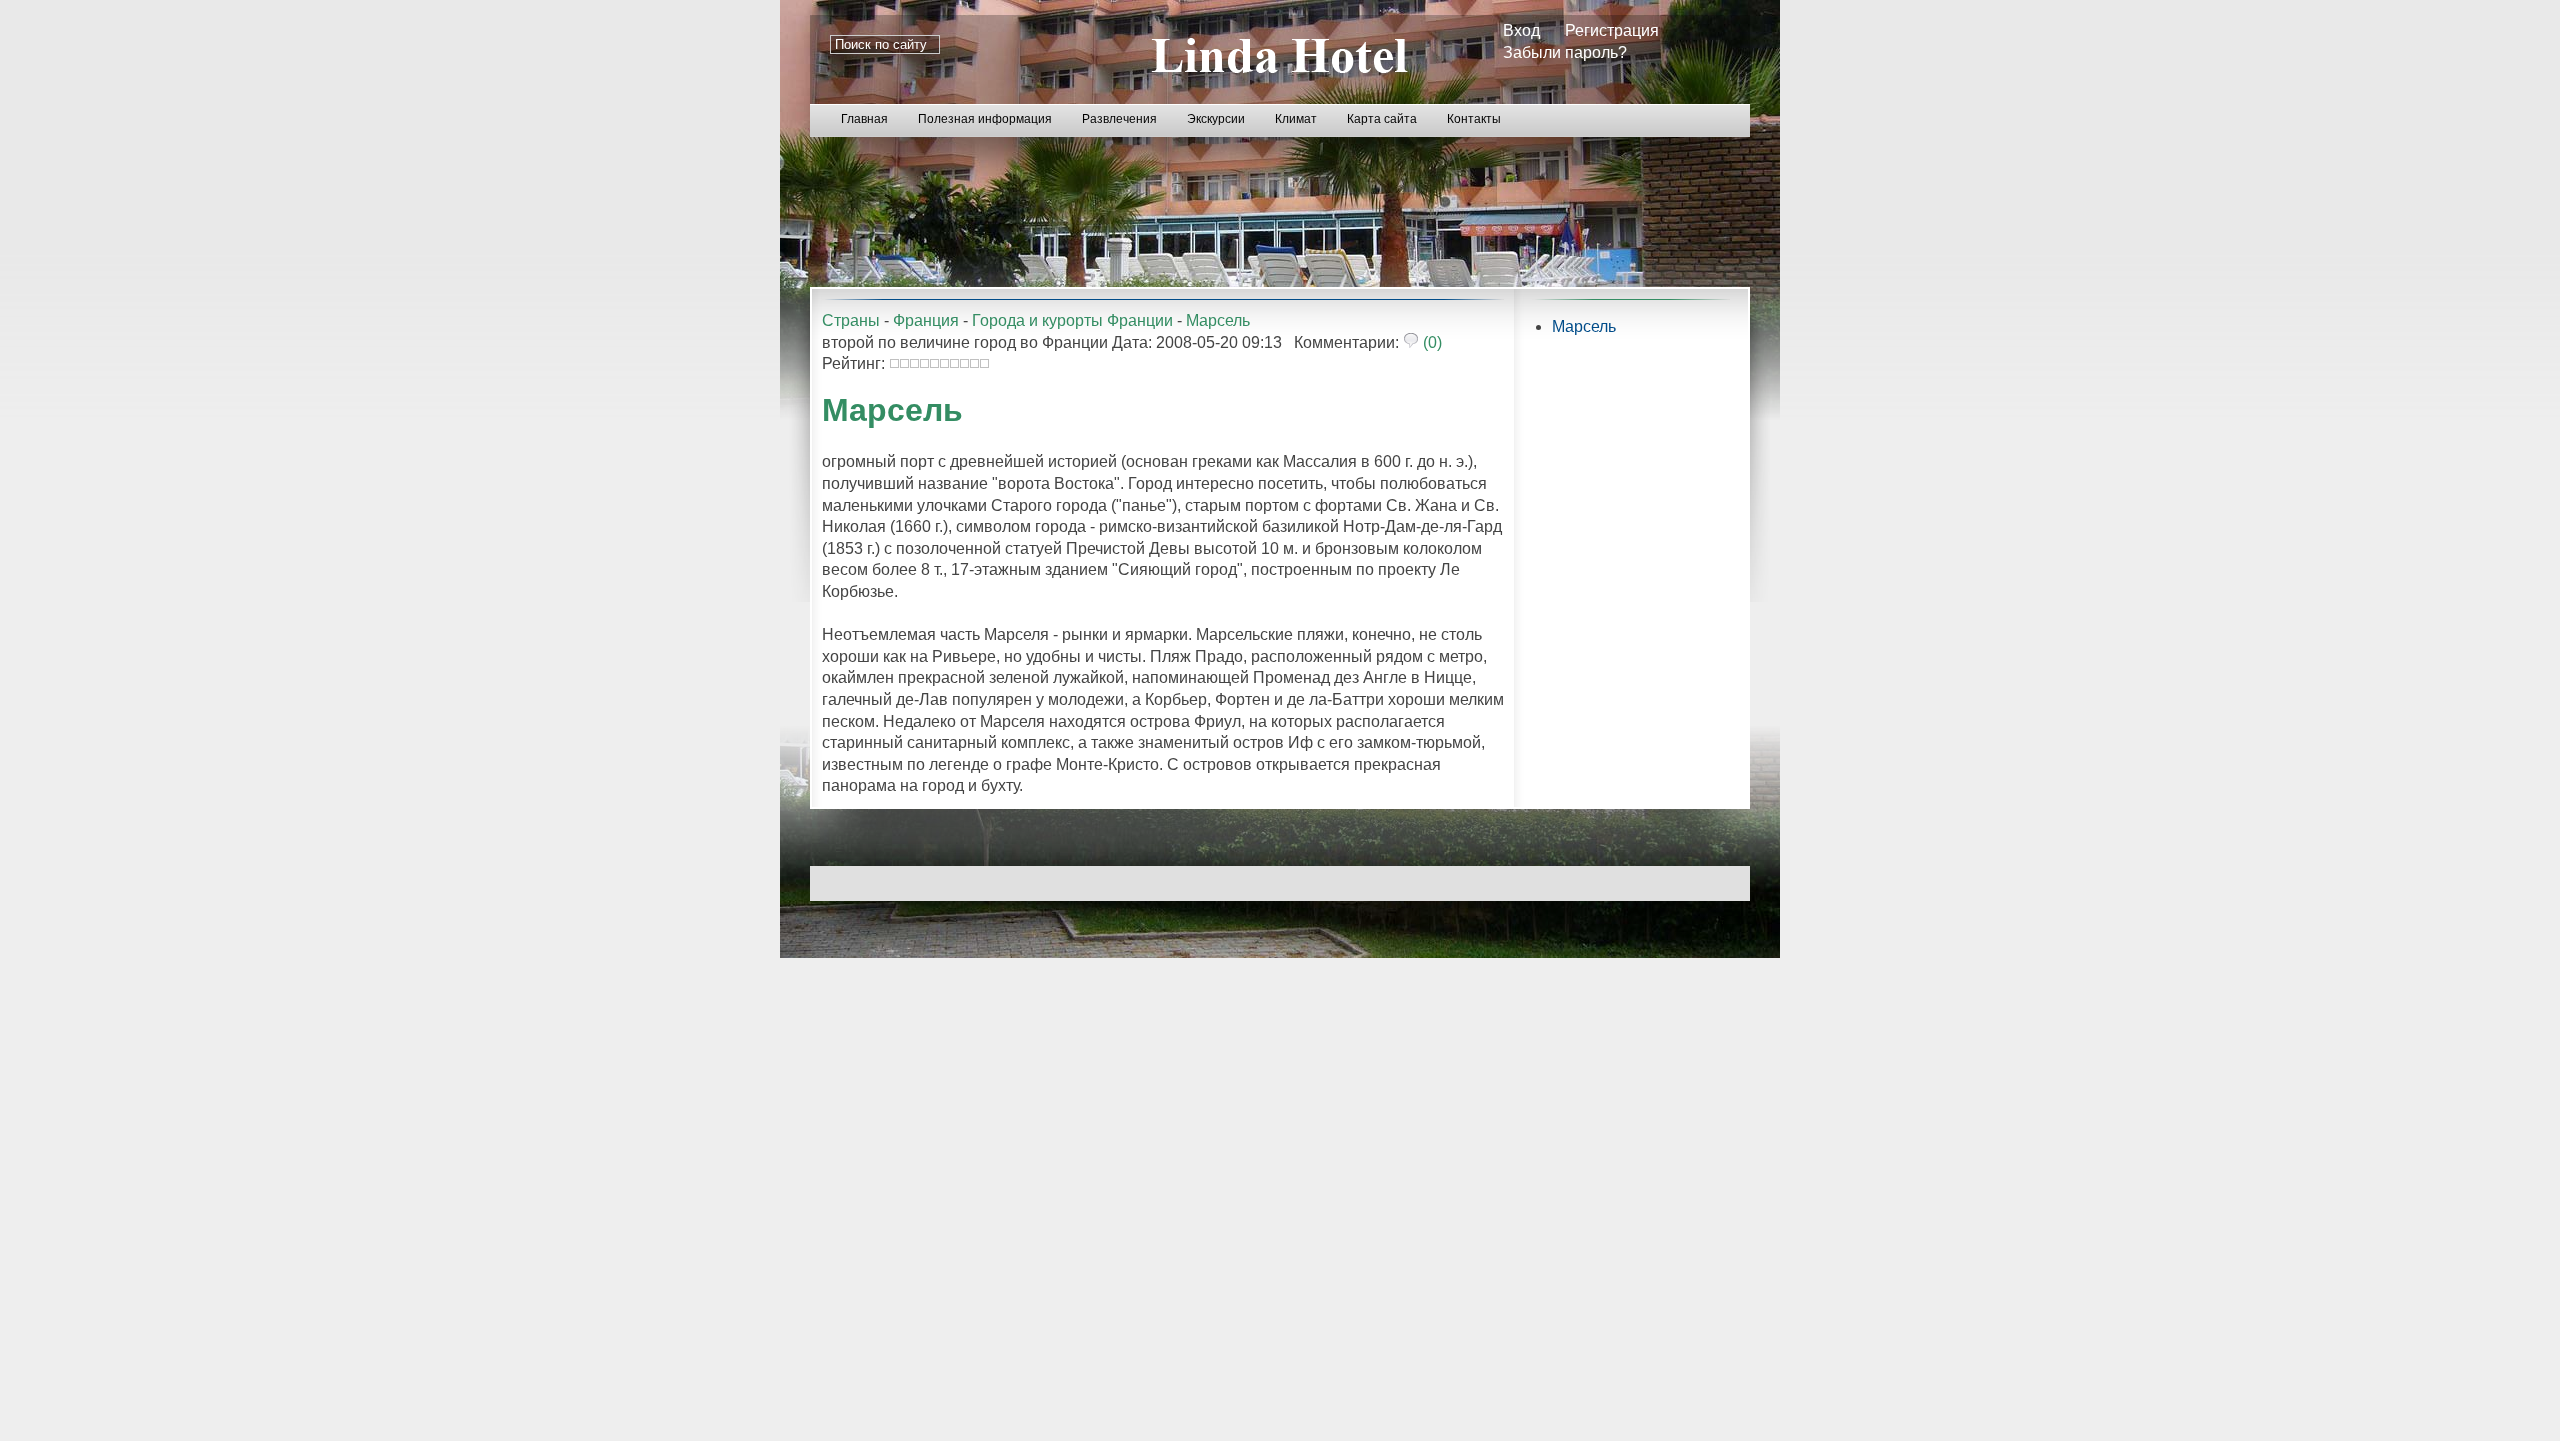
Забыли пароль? (1565, 52)
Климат (1296, 119)
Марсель (1218, 320)
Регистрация (1612, 30)
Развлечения (1119, 119)
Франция (926, 320)
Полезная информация (985, 119)
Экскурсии (1216, 119)
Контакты (1474, 119)
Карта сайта (1382, 119)
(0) (1430, 342)
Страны (851, 320)
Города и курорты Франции (1072, 320)
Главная (864, 119)
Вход (1521, 30)
